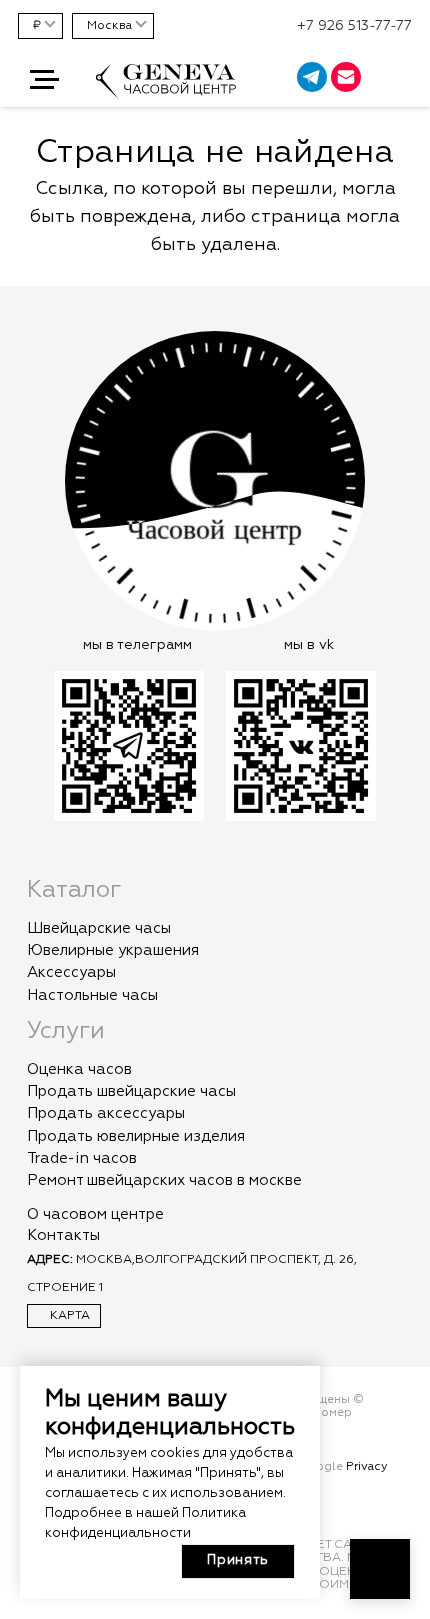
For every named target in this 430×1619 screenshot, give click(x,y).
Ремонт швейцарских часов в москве (164, 1180)
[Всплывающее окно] (404, 80)
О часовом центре (95, 1214)
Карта (68, 1316)
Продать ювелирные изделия (136, 1136)
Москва (109, 26)
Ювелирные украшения (113, 950)
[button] (44, 80)
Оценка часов (79, 1069)
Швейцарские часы (99, 928)
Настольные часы (92, 995)
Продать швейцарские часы (131, 1091)
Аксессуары (71, 972)
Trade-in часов (82, 1158)
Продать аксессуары (106, 1113)
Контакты (63, 1235)
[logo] (166, 91)
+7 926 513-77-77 (354, 26)
